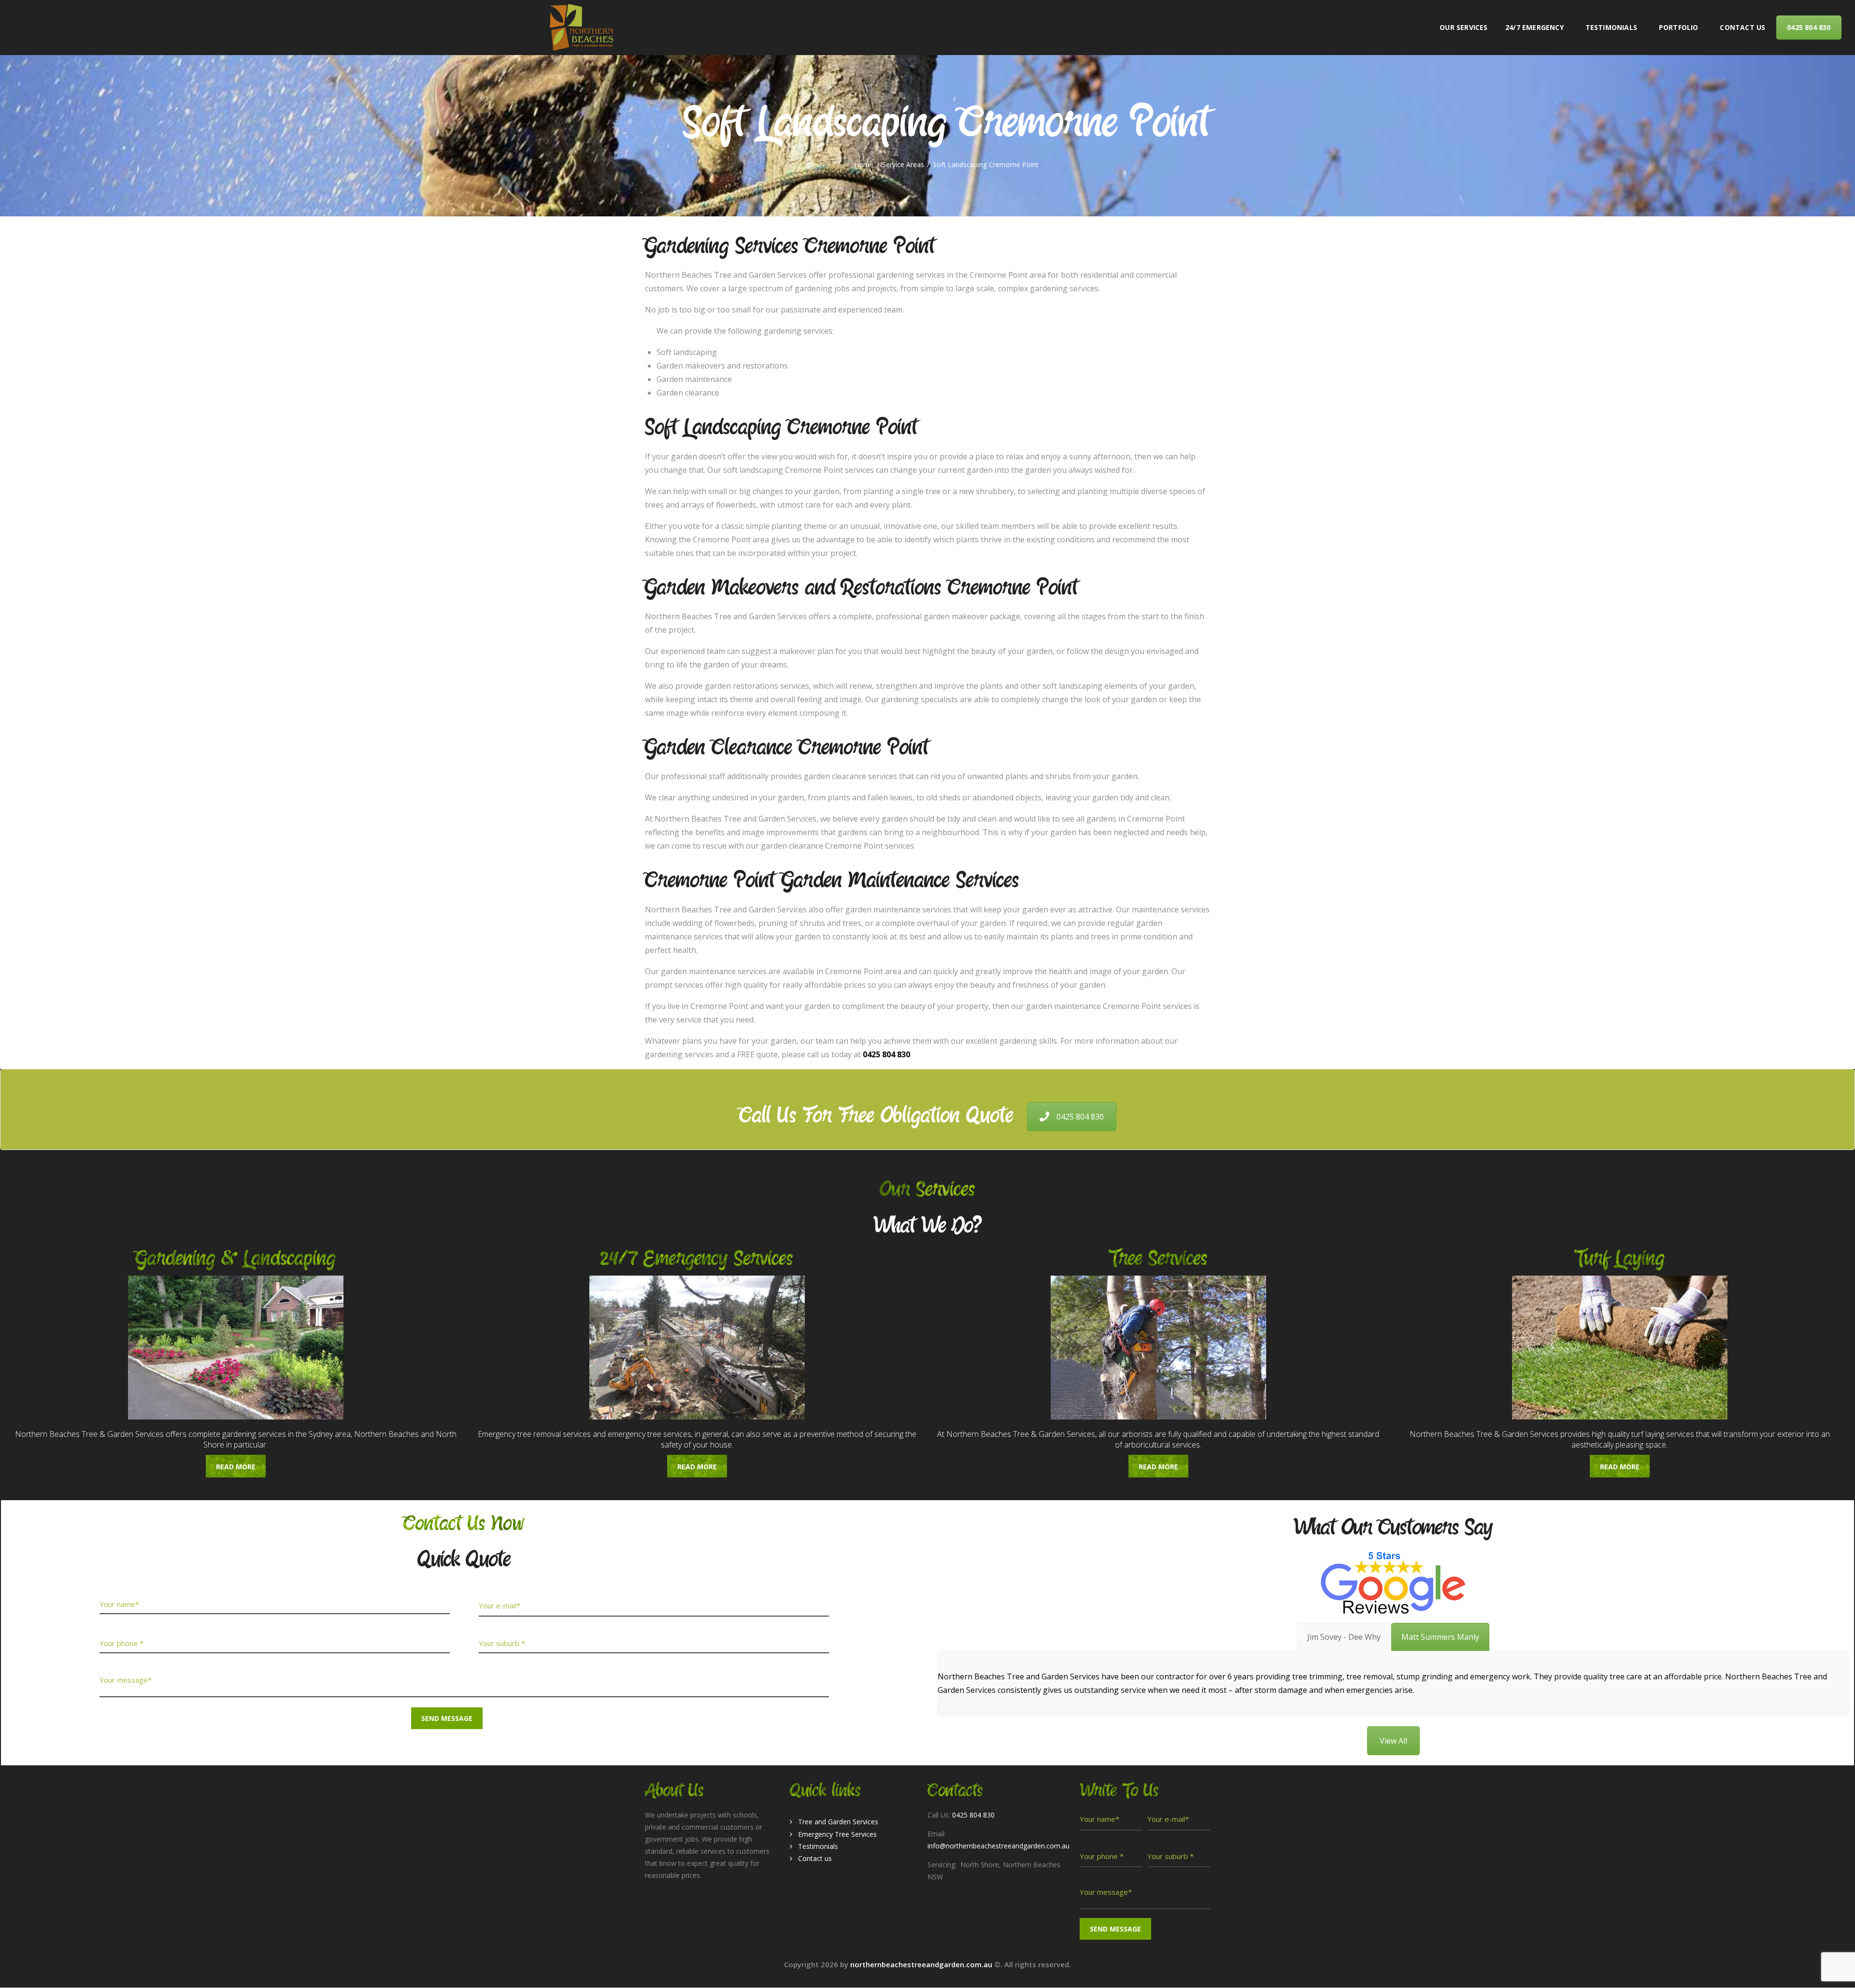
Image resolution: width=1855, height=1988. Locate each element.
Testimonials (818, 1846)
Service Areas (903, 165)
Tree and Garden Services (838, 1822)
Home (864, 165)
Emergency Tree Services (837, 1834)
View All (1393, 1741)
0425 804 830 (1080, 1117)
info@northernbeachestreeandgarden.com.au (999, 1846)
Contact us (815, 1858)
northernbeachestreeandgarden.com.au (922, 1964)
